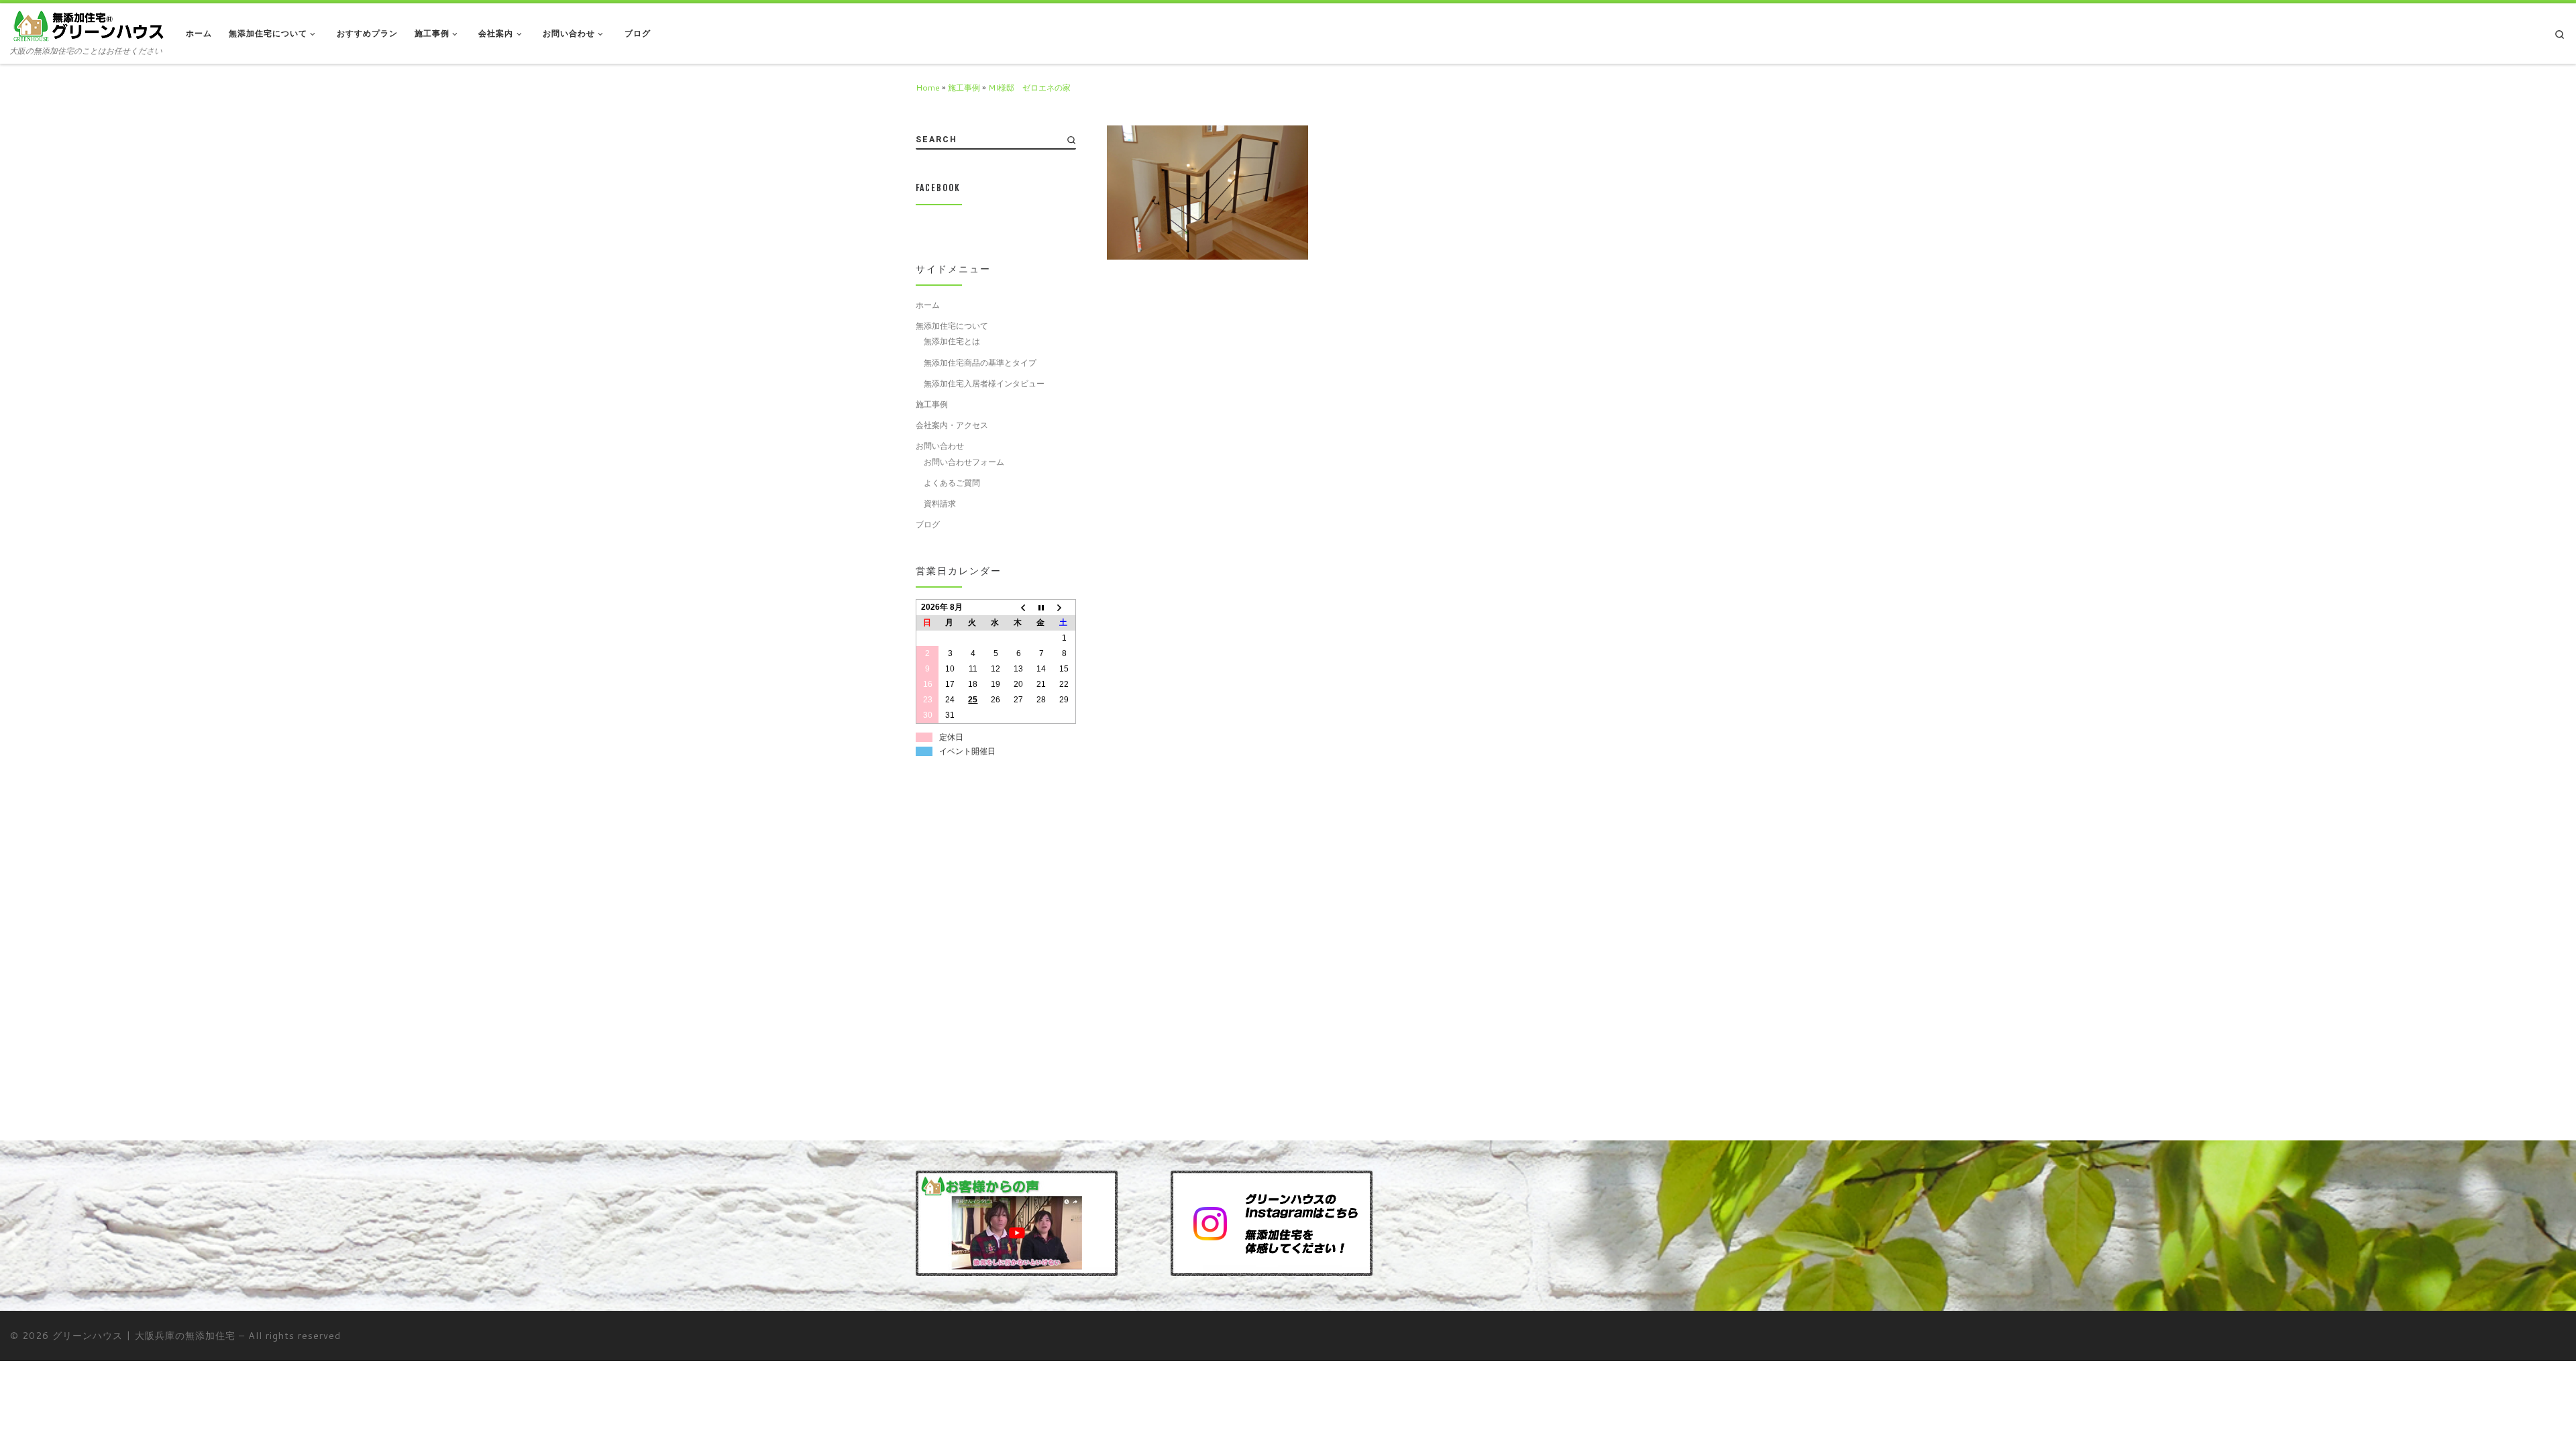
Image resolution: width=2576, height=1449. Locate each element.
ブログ (928, 524)
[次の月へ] (1064, 607)
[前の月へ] (1018, 607)
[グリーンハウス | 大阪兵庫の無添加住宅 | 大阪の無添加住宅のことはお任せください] (88, 25)
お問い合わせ (940, 445)
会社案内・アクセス (952, 425)
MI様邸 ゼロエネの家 (1029, 87)
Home (928, 87)
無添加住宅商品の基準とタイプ (980, 362)
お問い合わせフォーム (964, 462)
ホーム (928, 305)
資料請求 (940, 503)
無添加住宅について (952, 325)
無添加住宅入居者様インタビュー (984, 383)
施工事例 (964, 87)
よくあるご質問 (952, 482)
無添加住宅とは (952, 341)
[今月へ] (1041, 607)
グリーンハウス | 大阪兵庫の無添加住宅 (144, 1335)
